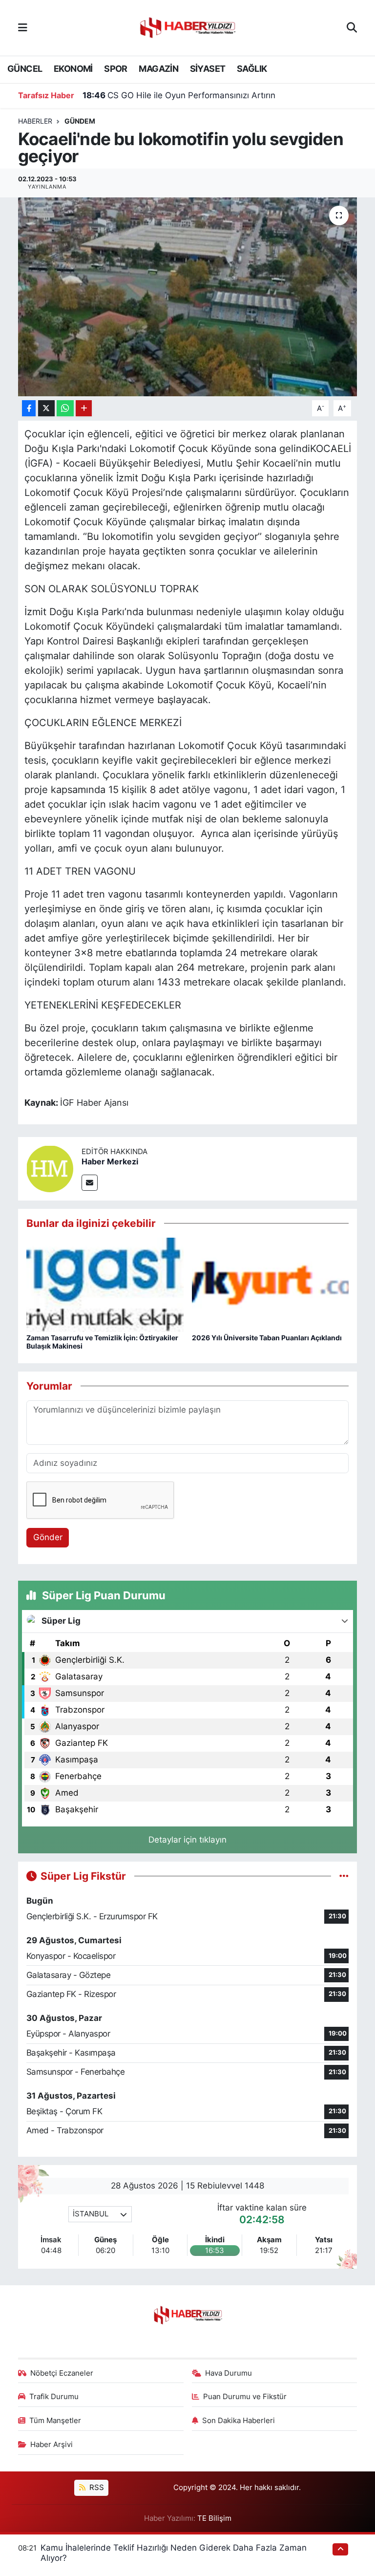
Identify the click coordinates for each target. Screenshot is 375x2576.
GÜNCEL (25, 69)
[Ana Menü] (23, 27)
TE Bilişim (214, 2518)
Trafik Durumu (54, 2397)
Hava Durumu (229, 2373)
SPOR (116, 69)
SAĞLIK (252, 69)
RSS (96, 2488)
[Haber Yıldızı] (187, 27)
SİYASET (208, 69)
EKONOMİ (73, 69)
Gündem (80, 121)
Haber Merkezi (110, 1161)
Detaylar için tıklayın (187, 1840)
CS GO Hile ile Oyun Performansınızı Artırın (179, 95)
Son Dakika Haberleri (239, 2421)
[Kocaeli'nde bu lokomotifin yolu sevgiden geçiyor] (188, 297)
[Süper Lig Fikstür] (344, 1876)
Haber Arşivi (52, 2445)
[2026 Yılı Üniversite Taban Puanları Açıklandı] (271, 1284)
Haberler (35, 121)
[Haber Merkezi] (50, 1168)
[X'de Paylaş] (46, 408)
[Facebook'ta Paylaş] (29, 408)
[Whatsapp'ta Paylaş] (65, 408)
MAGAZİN (158, 69)
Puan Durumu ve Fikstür (245, 2397)
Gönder (48, 1537)
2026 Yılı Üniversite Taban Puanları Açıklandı (267, 1338)
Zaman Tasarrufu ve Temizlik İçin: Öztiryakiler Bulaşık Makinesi (102, 1342)
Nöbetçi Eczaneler (62, 2373)
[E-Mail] (90, 1183)
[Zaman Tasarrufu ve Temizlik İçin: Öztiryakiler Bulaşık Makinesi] (105, 1284)
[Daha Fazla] (84, 408)
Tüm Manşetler (55, 2421)
